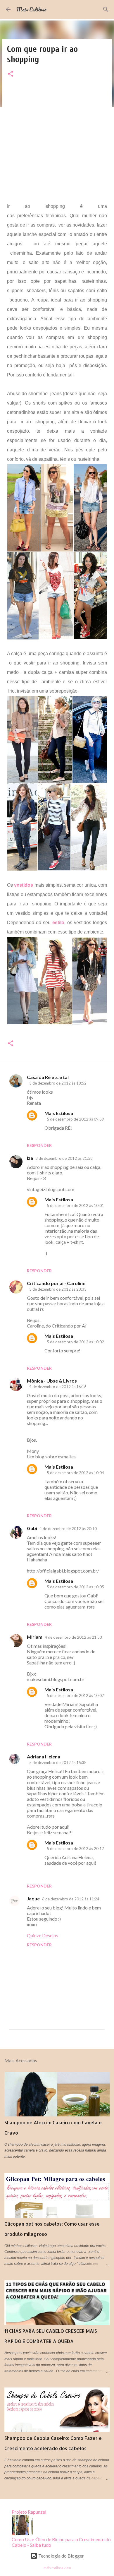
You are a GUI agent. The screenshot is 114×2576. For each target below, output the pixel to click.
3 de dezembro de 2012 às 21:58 (64, 1158)
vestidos (24, 885)
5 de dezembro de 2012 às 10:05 (75, 1587)
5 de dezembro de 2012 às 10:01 (75, 1205)
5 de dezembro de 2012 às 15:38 (58, 1763)
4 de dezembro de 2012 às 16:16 (58, 1387)
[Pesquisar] (106, 9)
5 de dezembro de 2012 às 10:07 (75, 1695)
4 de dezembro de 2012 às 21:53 (73, 1637)
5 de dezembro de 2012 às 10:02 (75, 1342)
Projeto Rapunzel (29, 2512)
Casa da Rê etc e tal (48, 1077)
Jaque (33, 1898)
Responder (39, 1145)
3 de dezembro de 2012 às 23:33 (58, 1289)
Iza (30, 1158)
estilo (58, 923)
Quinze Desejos (43, 1935)
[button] (11, 74)
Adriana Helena (44, 1757)
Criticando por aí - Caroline (56, 1283)
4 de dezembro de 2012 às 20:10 (68, 1529)
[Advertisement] (57, 145)
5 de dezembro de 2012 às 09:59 (75, 1119)
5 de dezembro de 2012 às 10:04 (75, 1473)
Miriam (35, 1637)
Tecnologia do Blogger (61, 2556)
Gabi (32, 1528)
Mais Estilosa (31, 9)
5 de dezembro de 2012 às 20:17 (75, 1849)
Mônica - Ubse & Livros (52, 1381)
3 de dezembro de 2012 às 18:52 (58, 1083)
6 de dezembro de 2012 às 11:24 (71, 1899)
